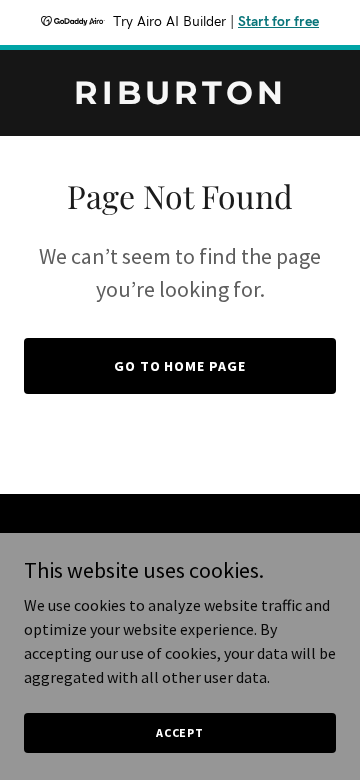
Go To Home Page (180, 366)
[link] (180, 98)
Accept (180, 732)
